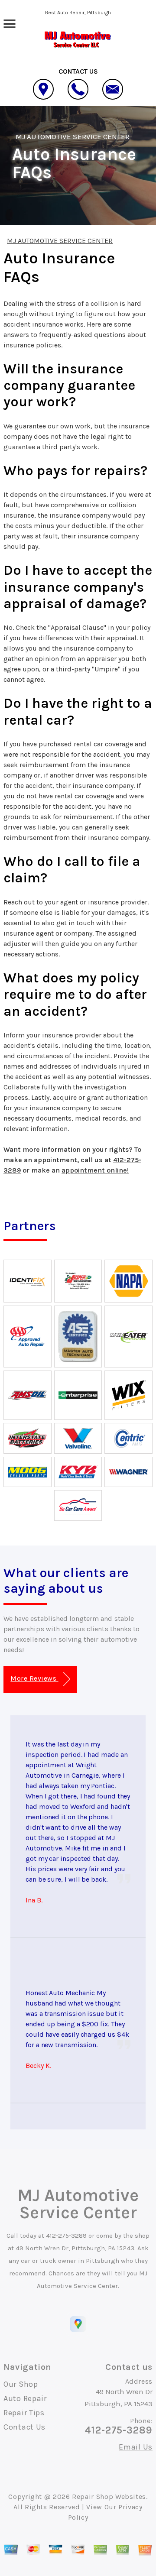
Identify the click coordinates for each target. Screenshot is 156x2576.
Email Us (136, 2447)
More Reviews (34, 1678)
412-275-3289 (66, 2236)
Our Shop (21, 2384)
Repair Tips (24, 2413)
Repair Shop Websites (109, 2497)
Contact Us (24, 2427)
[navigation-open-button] (9, 23)
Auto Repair (25, 2398)
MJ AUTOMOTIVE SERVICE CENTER (73, 136)
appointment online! (95, 1170)
